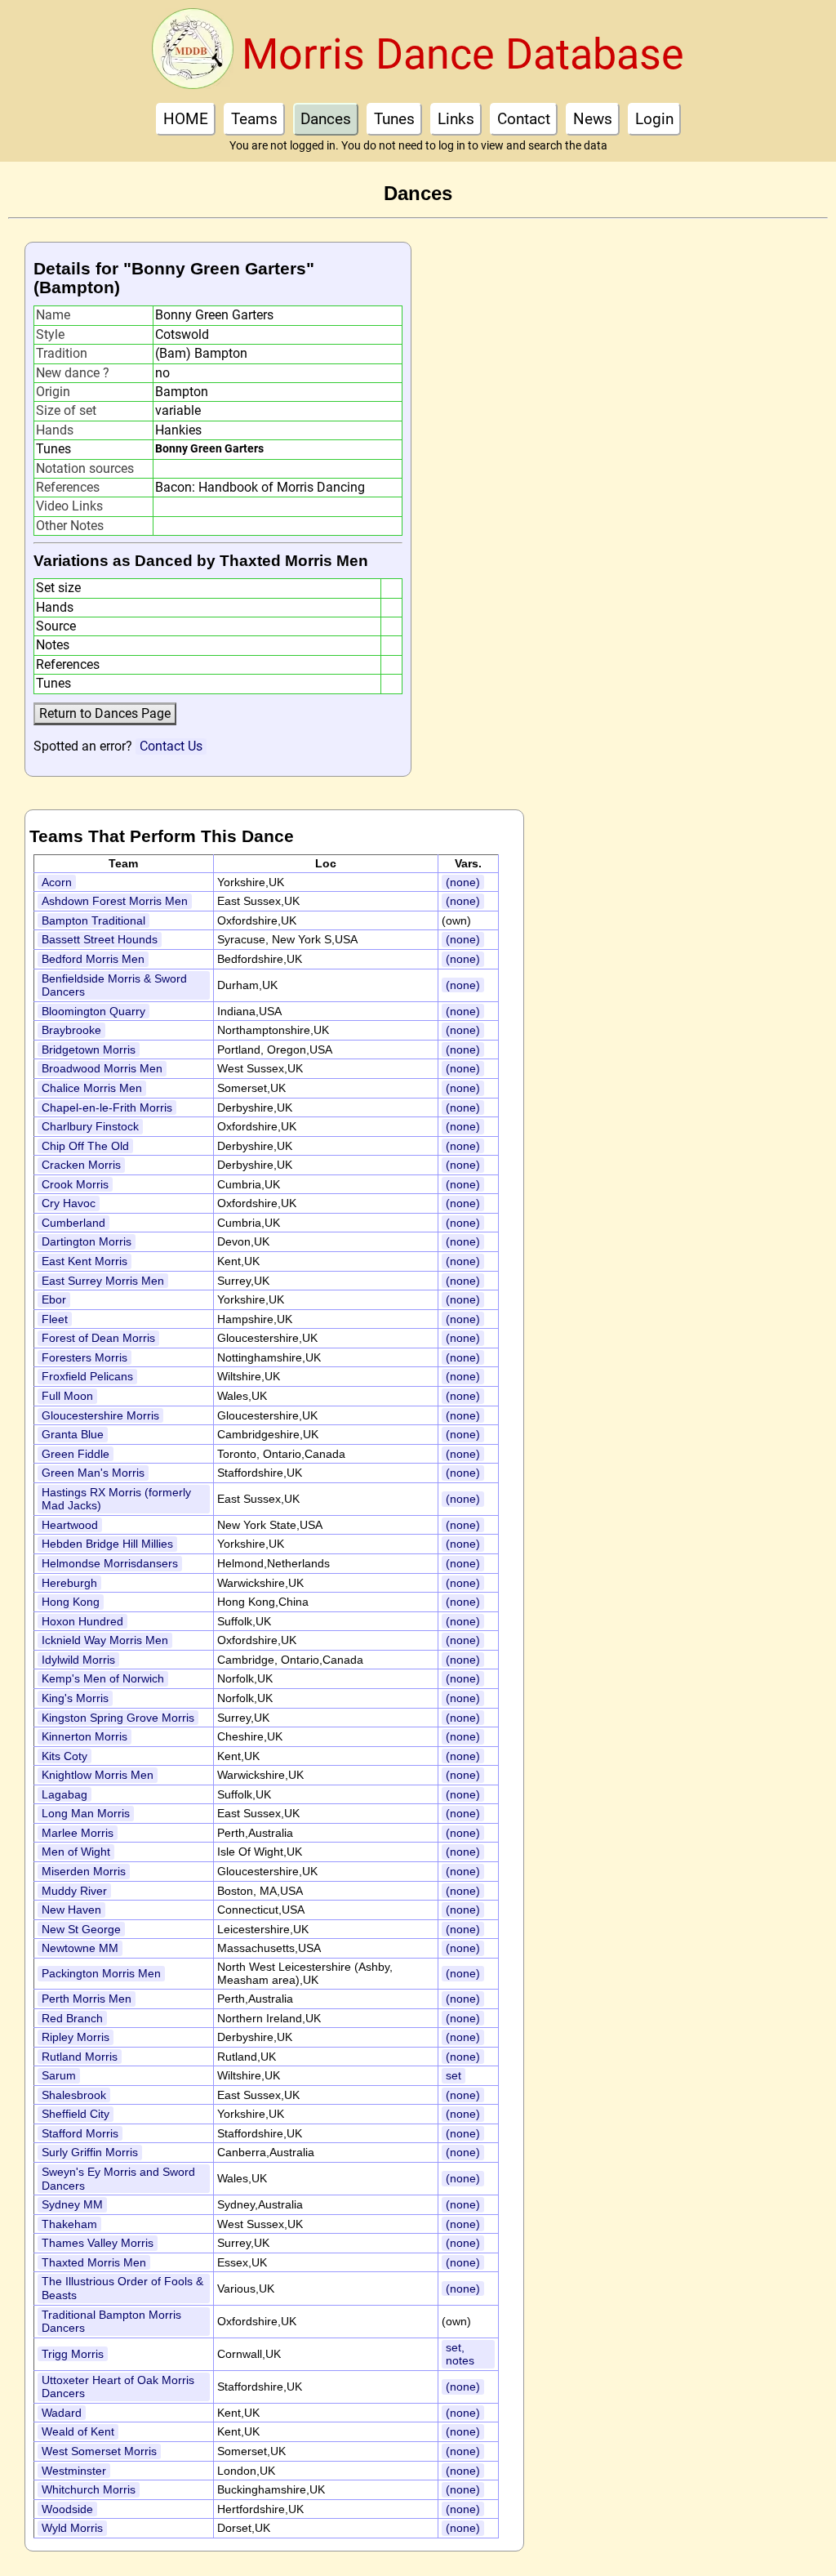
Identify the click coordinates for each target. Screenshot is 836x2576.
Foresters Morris (84, 1357)
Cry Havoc (69, 1203)
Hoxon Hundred (82, 1621)
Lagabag (64, 1794)
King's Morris (75, 1698)
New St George (81, 1929)
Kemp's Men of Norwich (103, 1678)
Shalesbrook (74, 2095)
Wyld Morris (72, 2528)
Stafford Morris (80, 2133)
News (593, 119)
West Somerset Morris (99, 2451)
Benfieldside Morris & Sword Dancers (114, 985)
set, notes (460, 2354)
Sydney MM (72, 2204)
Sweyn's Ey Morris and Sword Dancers (118, 2179)
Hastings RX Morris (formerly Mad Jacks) (116, 1499)
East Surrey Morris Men (103, 1281)
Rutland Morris (80, 2057)
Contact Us (171, 746)
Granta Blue (73, 1434)
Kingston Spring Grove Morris (118, 1718)
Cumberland (73, 1223)
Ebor (54, 1299)
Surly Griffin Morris (90, 2152)
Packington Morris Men (101, 1973)
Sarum (59, 2075)
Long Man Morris (86, 1813)
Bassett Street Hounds (100, 939)
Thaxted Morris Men (94, 2262)
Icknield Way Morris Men (105, 1640)
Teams (254, 119)
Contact (524, 119)
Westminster (74, 2471)
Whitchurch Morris (89, 2489)
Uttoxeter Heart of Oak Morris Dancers (118, 2387)
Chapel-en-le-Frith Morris (107, 1108)
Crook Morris (75, 1184)
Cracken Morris (81, 1165)
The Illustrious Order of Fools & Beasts (122, 2288)
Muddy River (74, 1891)
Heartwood (70, 1525)
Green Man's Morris (93, 1473)
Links (456, 119)
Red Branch (72, 2018)
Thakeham (69, 2224)
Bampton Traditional (93, 920)
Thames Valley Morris (98, 2243)
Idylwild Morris (78, 1660)
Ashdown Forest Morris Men (115, 901)
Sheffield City (76, 2114)
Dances (326, 119)
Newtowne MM (80, 1948)
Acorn (57, 882)
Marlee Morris (78, 1833)
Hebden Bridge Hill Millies (107, 1544)
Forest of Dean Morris (98, 1338)
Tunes (394, 119)
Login (654, 119)
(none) (463, 882)
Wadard (62, 2413)
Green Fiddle (76, 1454)
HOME (186, 119)
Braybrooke (71, 1030)
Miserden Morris (84, 1871)
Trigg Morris (73, 2354)
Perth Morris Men (87, 1999)
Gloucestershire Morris (100, 1415)
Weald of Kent (78, 2431)
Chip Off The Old (85, 1146)
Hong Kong (71, 1602)
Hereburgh (69, 1583)
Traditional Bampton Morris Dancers (111, 2322)
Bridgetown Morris (89, 1050)
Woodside (67, 2509)
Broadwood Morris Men (102, 1068)
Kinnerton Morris (84, 1736)
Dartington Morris (87, 1241)
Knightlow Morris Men (98, 1775)
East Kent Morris (84, 1261)
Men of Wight (76, 1852)
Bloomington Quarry (93, 1011)
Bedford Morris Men (93, 959)
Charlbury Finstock (90, 1126)
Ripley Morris (76, 2037)
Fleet (55, 1319)
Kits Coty (64, 1756)
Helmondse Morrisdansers (110, 1563)
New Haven (71, 1910)
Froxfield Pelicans (87, 1376)
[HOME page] (193, 53)
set (454, 2075)
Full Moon (67, 1396)
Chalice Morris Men (92, 1088)
